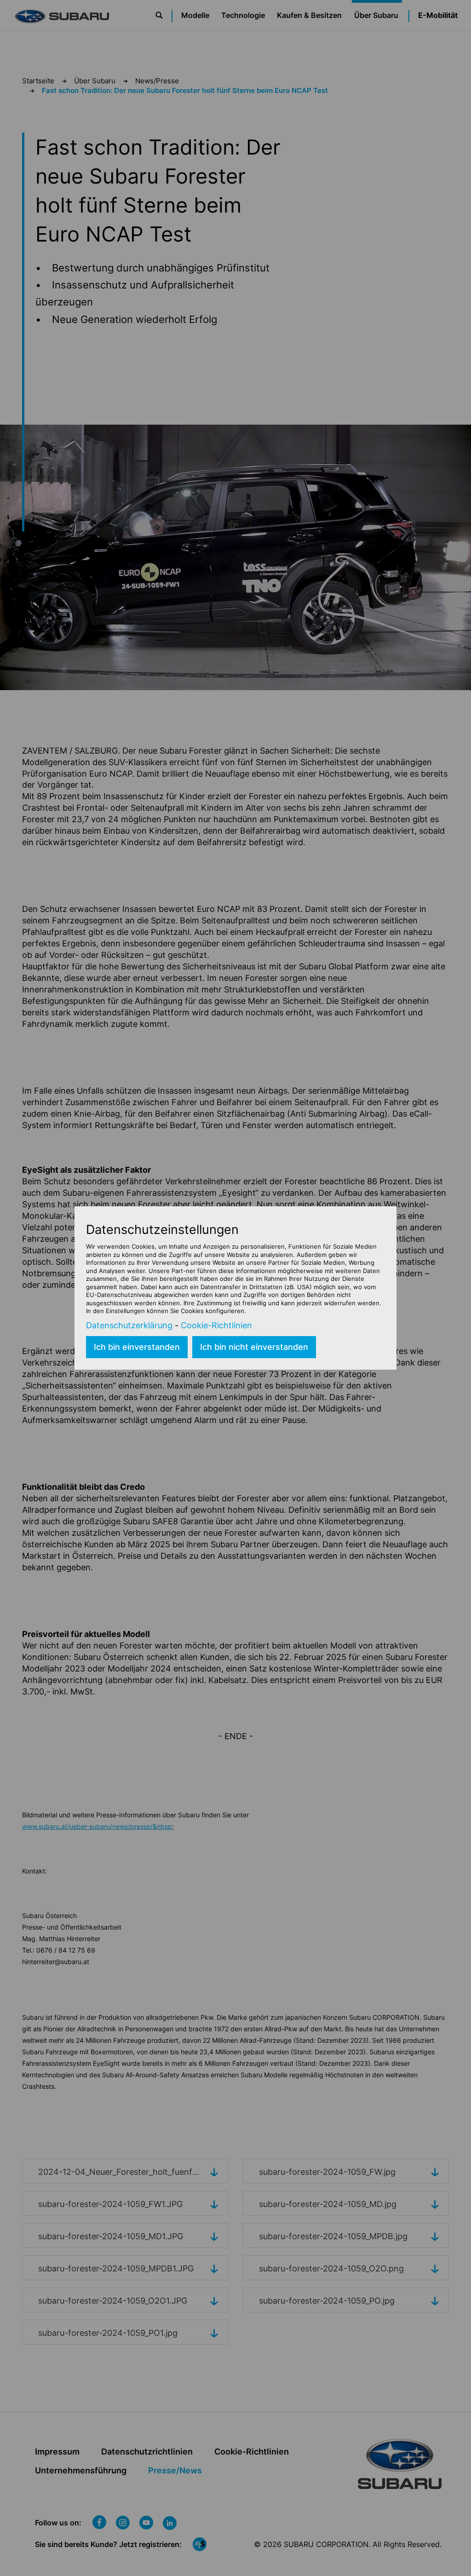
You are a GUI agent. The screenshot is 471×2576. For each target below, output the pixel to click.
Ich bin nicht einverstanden (254, 1347)
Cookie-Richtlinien (216, 1325)
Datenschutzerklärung (129, 1325)
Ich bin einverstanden (137, 1347)
